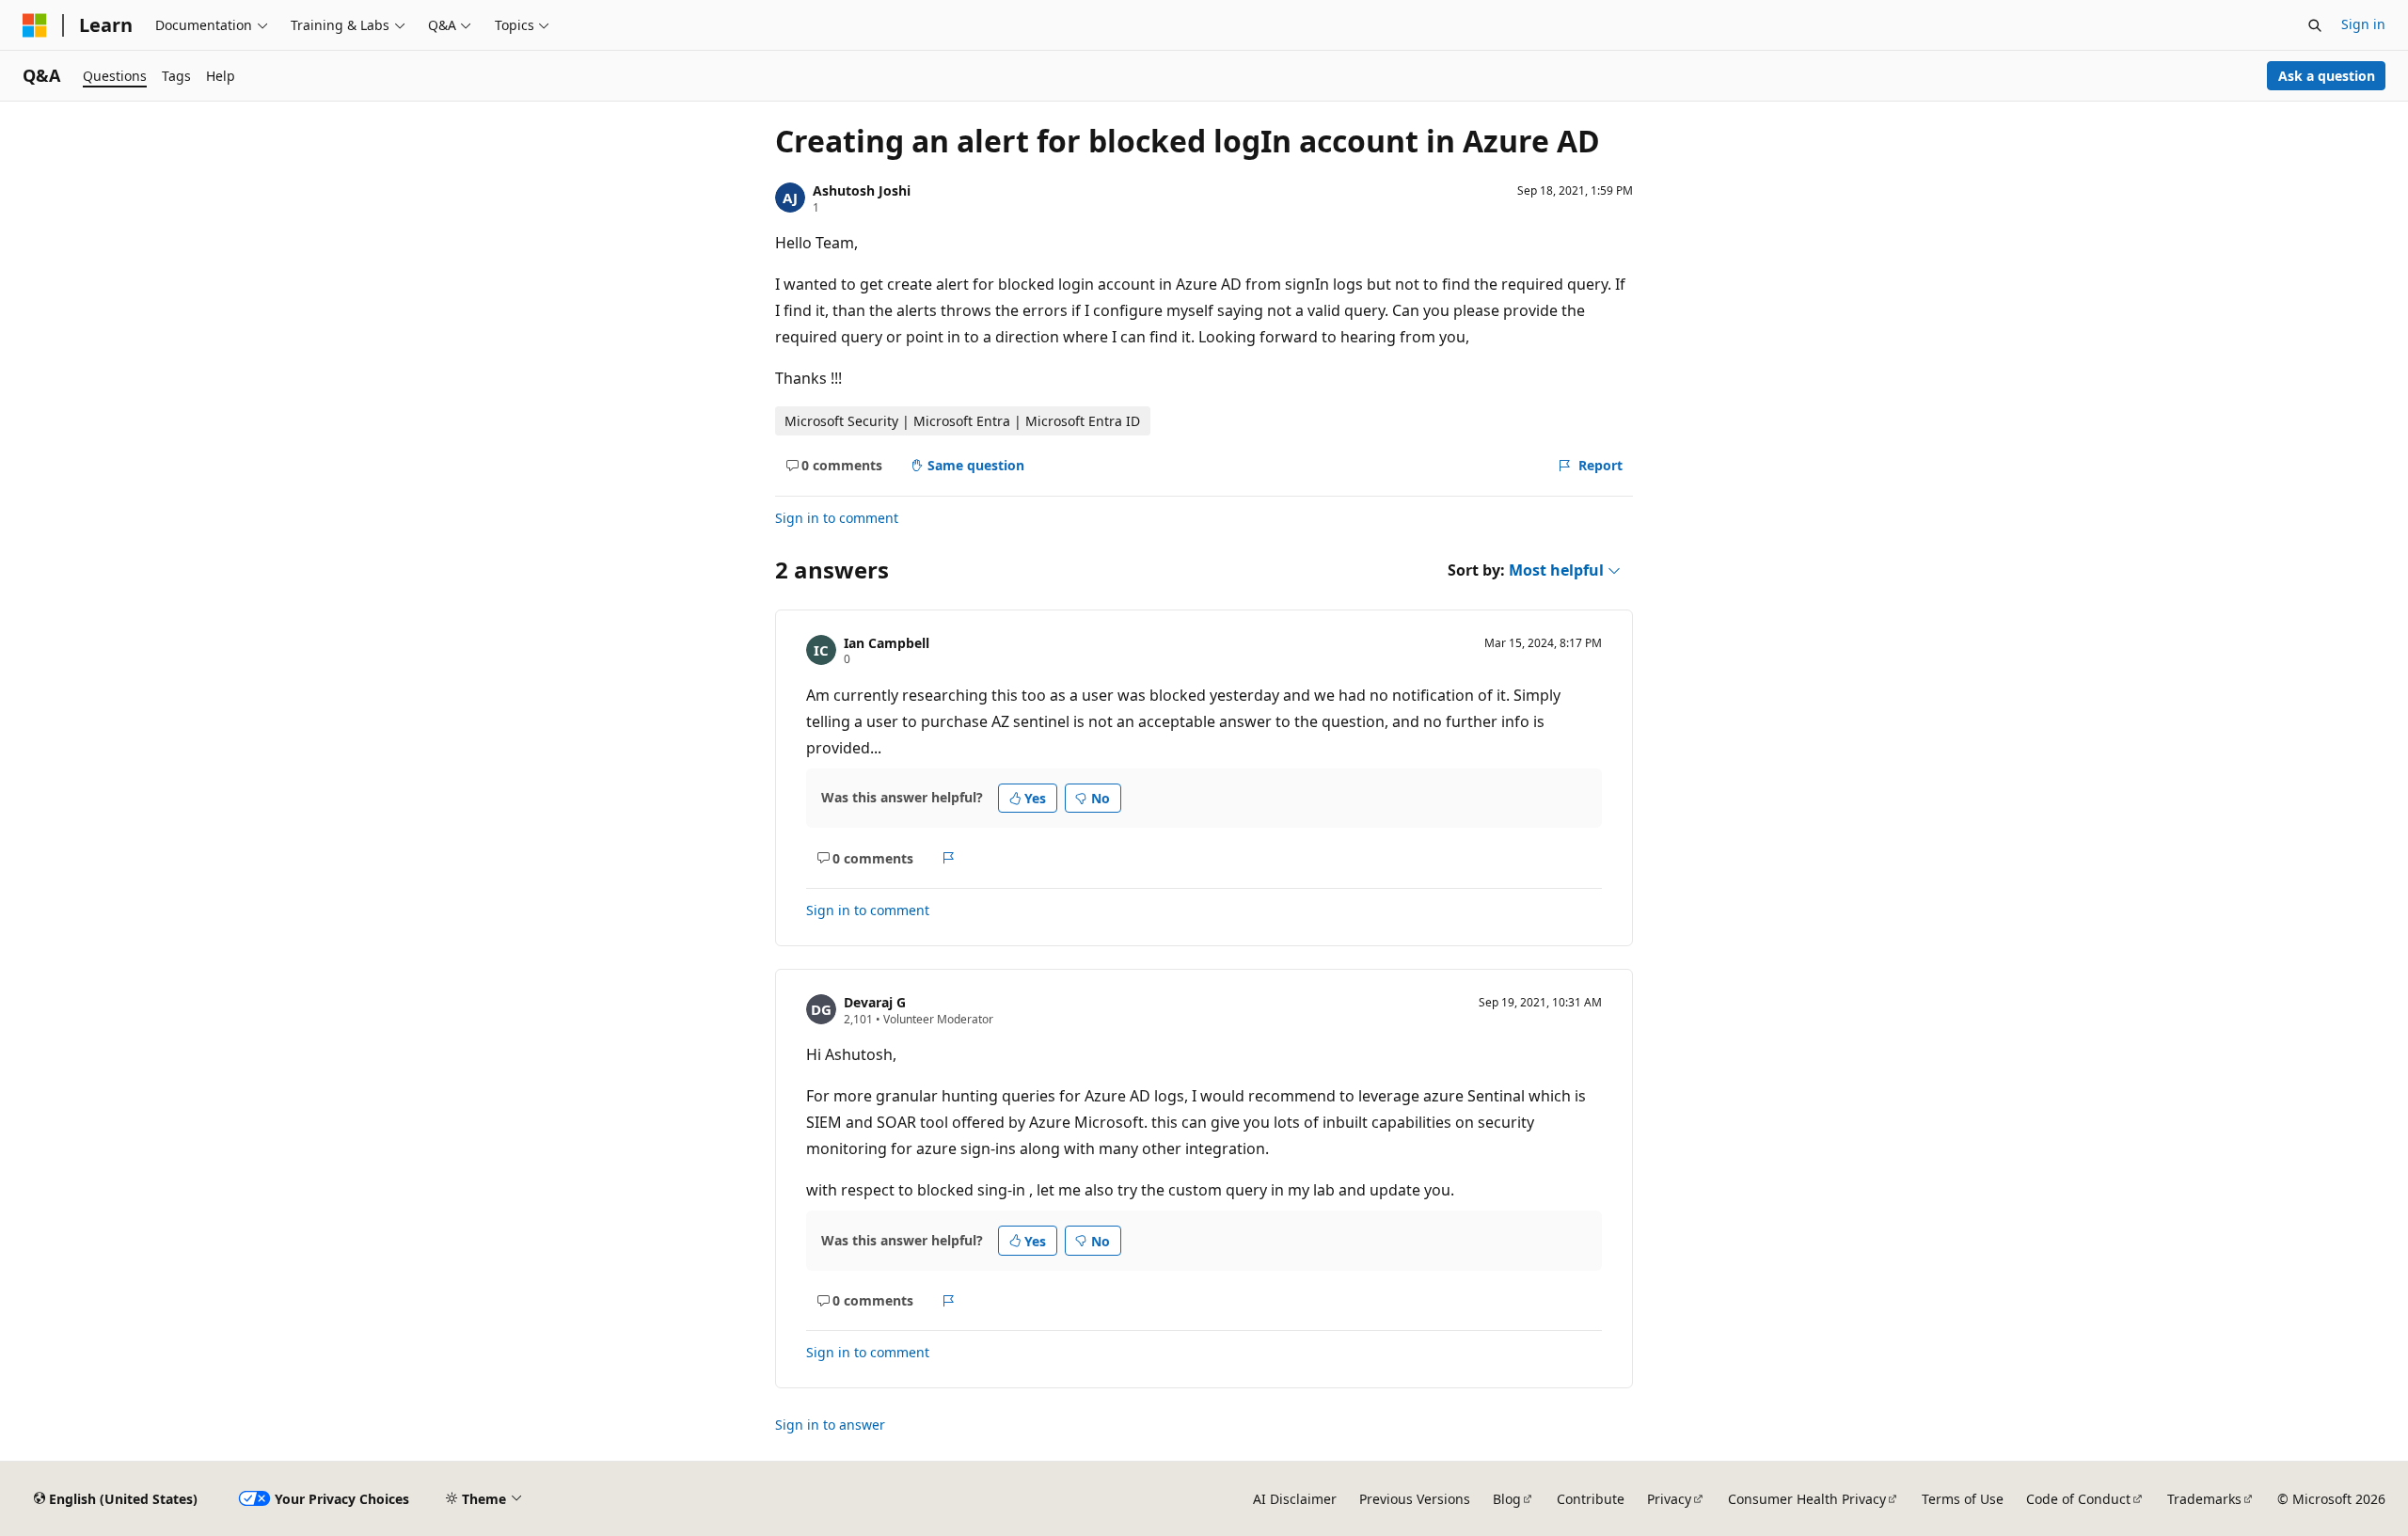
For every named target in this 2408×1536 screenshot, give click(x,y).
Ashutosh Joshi (862, 190)
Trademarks (2204, 1499)
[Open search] (2315, 25)
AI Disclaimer (1295, 1499)
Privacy (1669, 1499)
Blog (1507, 1499)
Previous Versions (1415, 1499)
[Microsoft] (35, 25)
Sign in (2363, 24)
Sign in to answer (830, 1425)
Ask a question (2327, 76)
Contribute (1591, 1499)
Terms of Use (1963, 1499)
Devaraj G (875, 1002)
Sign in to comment (837, 518)
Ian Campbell (887, 643)
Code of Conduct (2078, 1499)
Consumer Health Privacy (1807, 1499)
